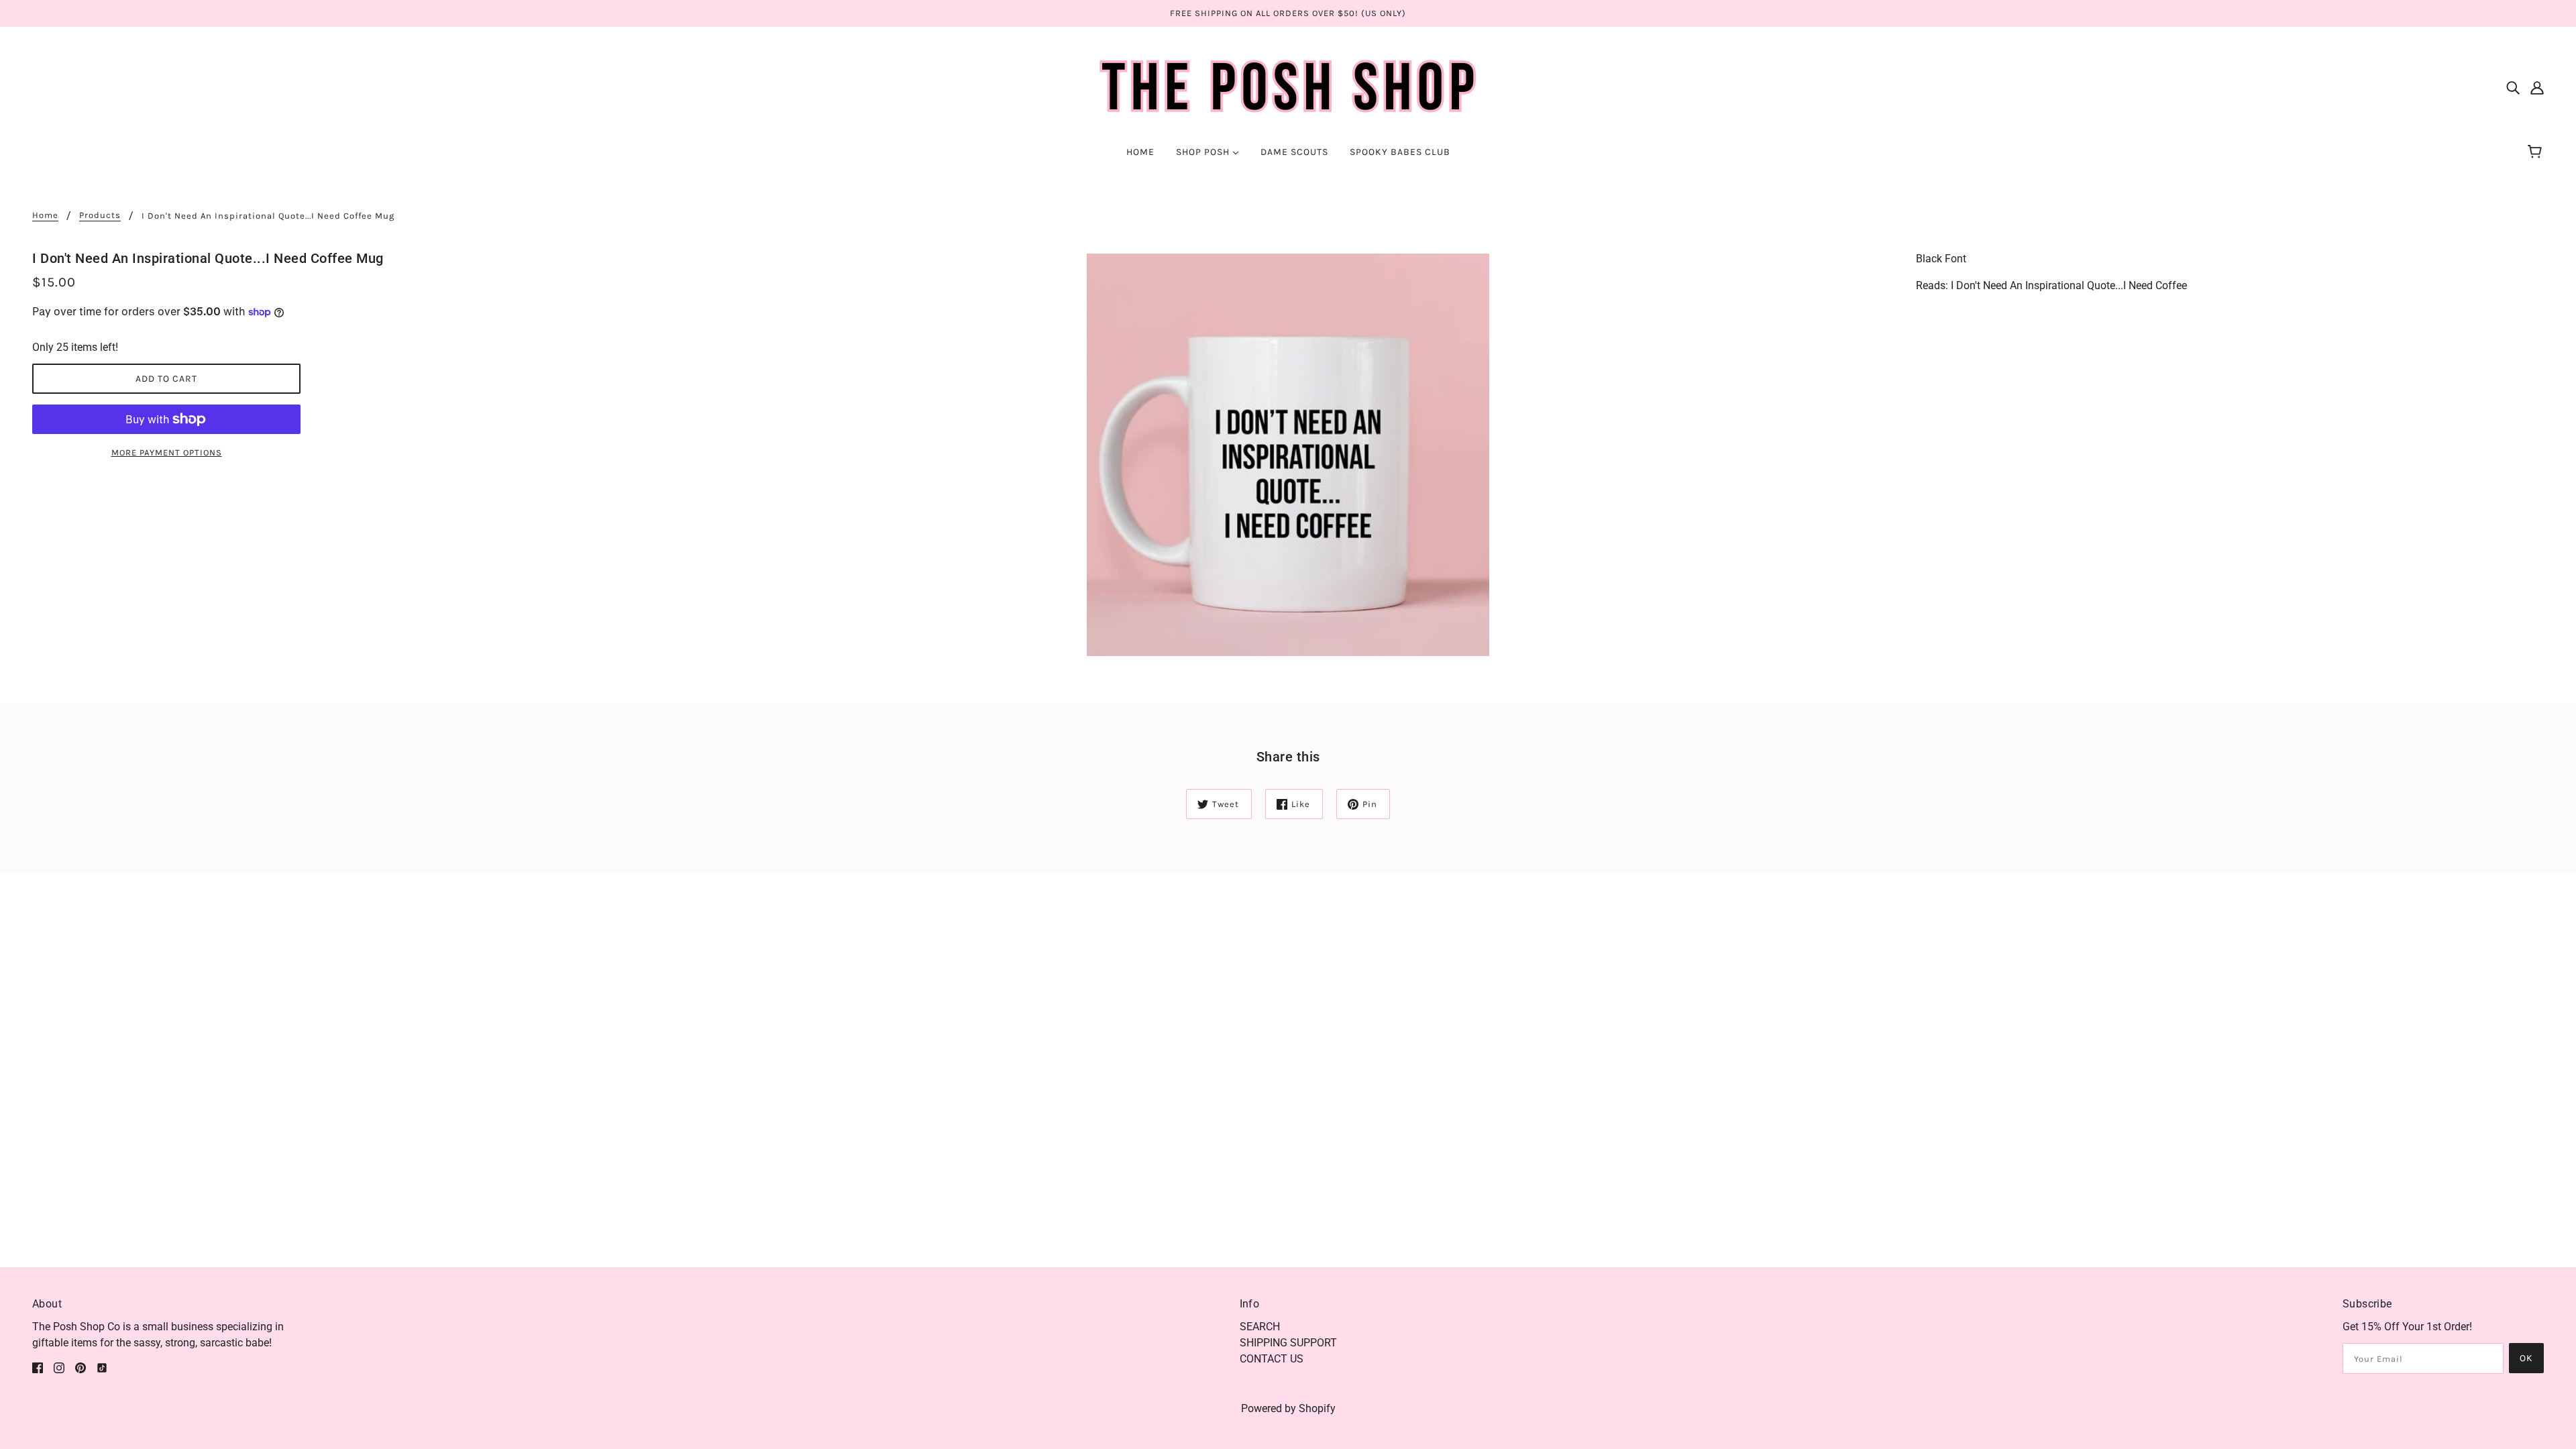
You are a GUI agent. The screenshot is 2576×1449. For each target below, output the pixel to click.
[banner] (1288, 86)
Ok (2526, 1358)
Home (45, 215)
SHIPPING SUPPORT (1288, 1343)
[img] (2513, 87)
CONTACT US (1272, 1359)
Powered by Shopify (1288, 1408)
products (100, 215)
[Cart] (2537, 152)
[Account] (2537, 87)
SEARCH (1260, 1327)
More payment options (167, 452)
